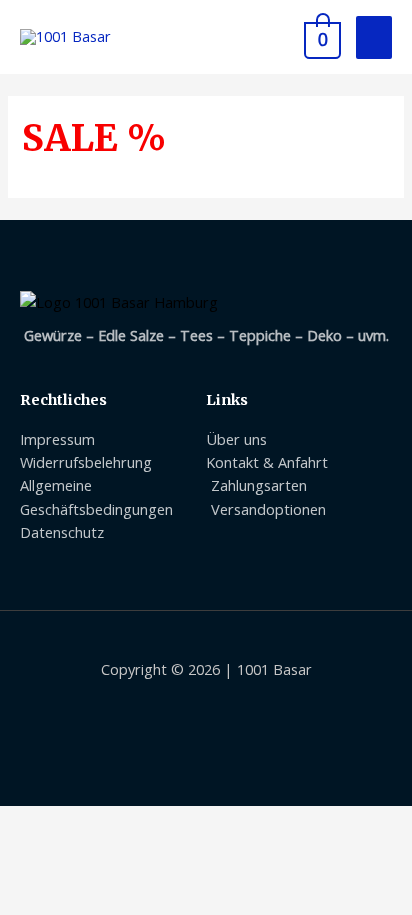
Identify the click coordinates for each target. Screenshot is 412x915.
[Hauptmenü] (374, 37)
